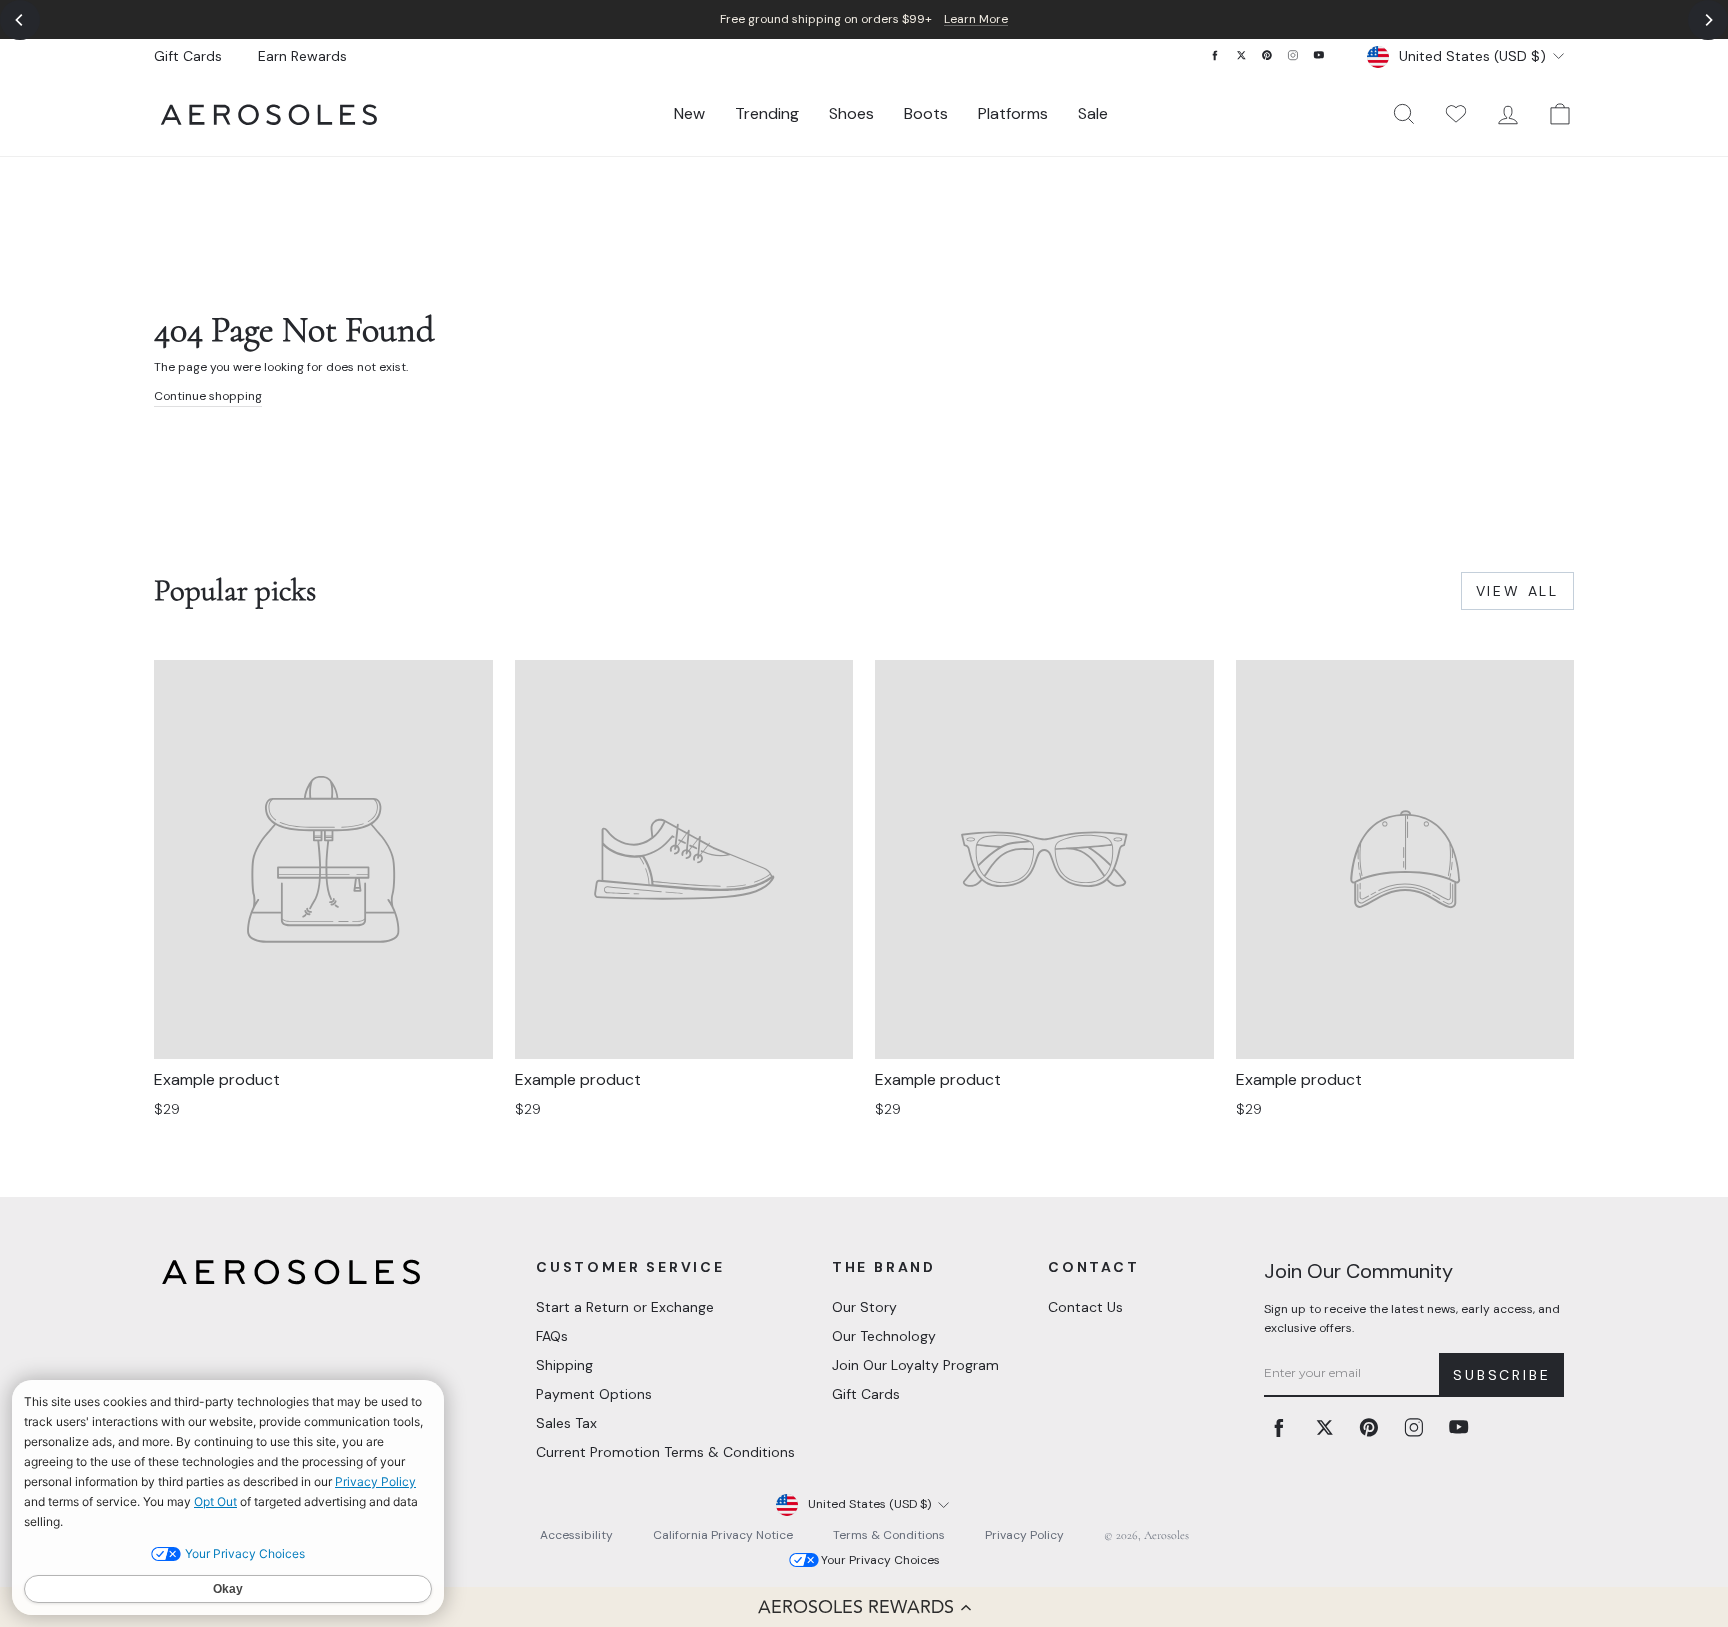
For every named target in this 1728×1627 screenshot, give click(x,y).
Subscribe (1501, 1375)
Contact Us (1085, 1307)
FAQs (552, 1336)
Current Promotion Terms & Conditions (665, 1452)
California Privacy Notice (723, 1535)
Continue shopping (208, 396)
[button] (864, 1607)
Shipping (564, 1365)
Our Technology (884, 1336)
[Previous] (20, 20)
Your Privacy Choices (880, 1560)
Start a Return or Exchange (625, 1307)
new (689, 113)
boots (926, 113)
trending (767, 113)
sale (1093, 113)
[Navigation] (864, 19)
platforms (1013, 113)
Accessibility (576, 1535)
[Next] (1708, 20)
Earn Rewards (302, 56)
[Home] (269, 114)
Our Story (864, 1307)
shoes (851, 113)
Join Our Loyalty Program (915, 1365)
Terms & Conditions (889, 1535)
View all (1517, 591)
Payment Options (594, 1394)
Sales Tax (566, 1423)
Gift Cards (188, 56)
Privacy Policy (1024, 1535)
